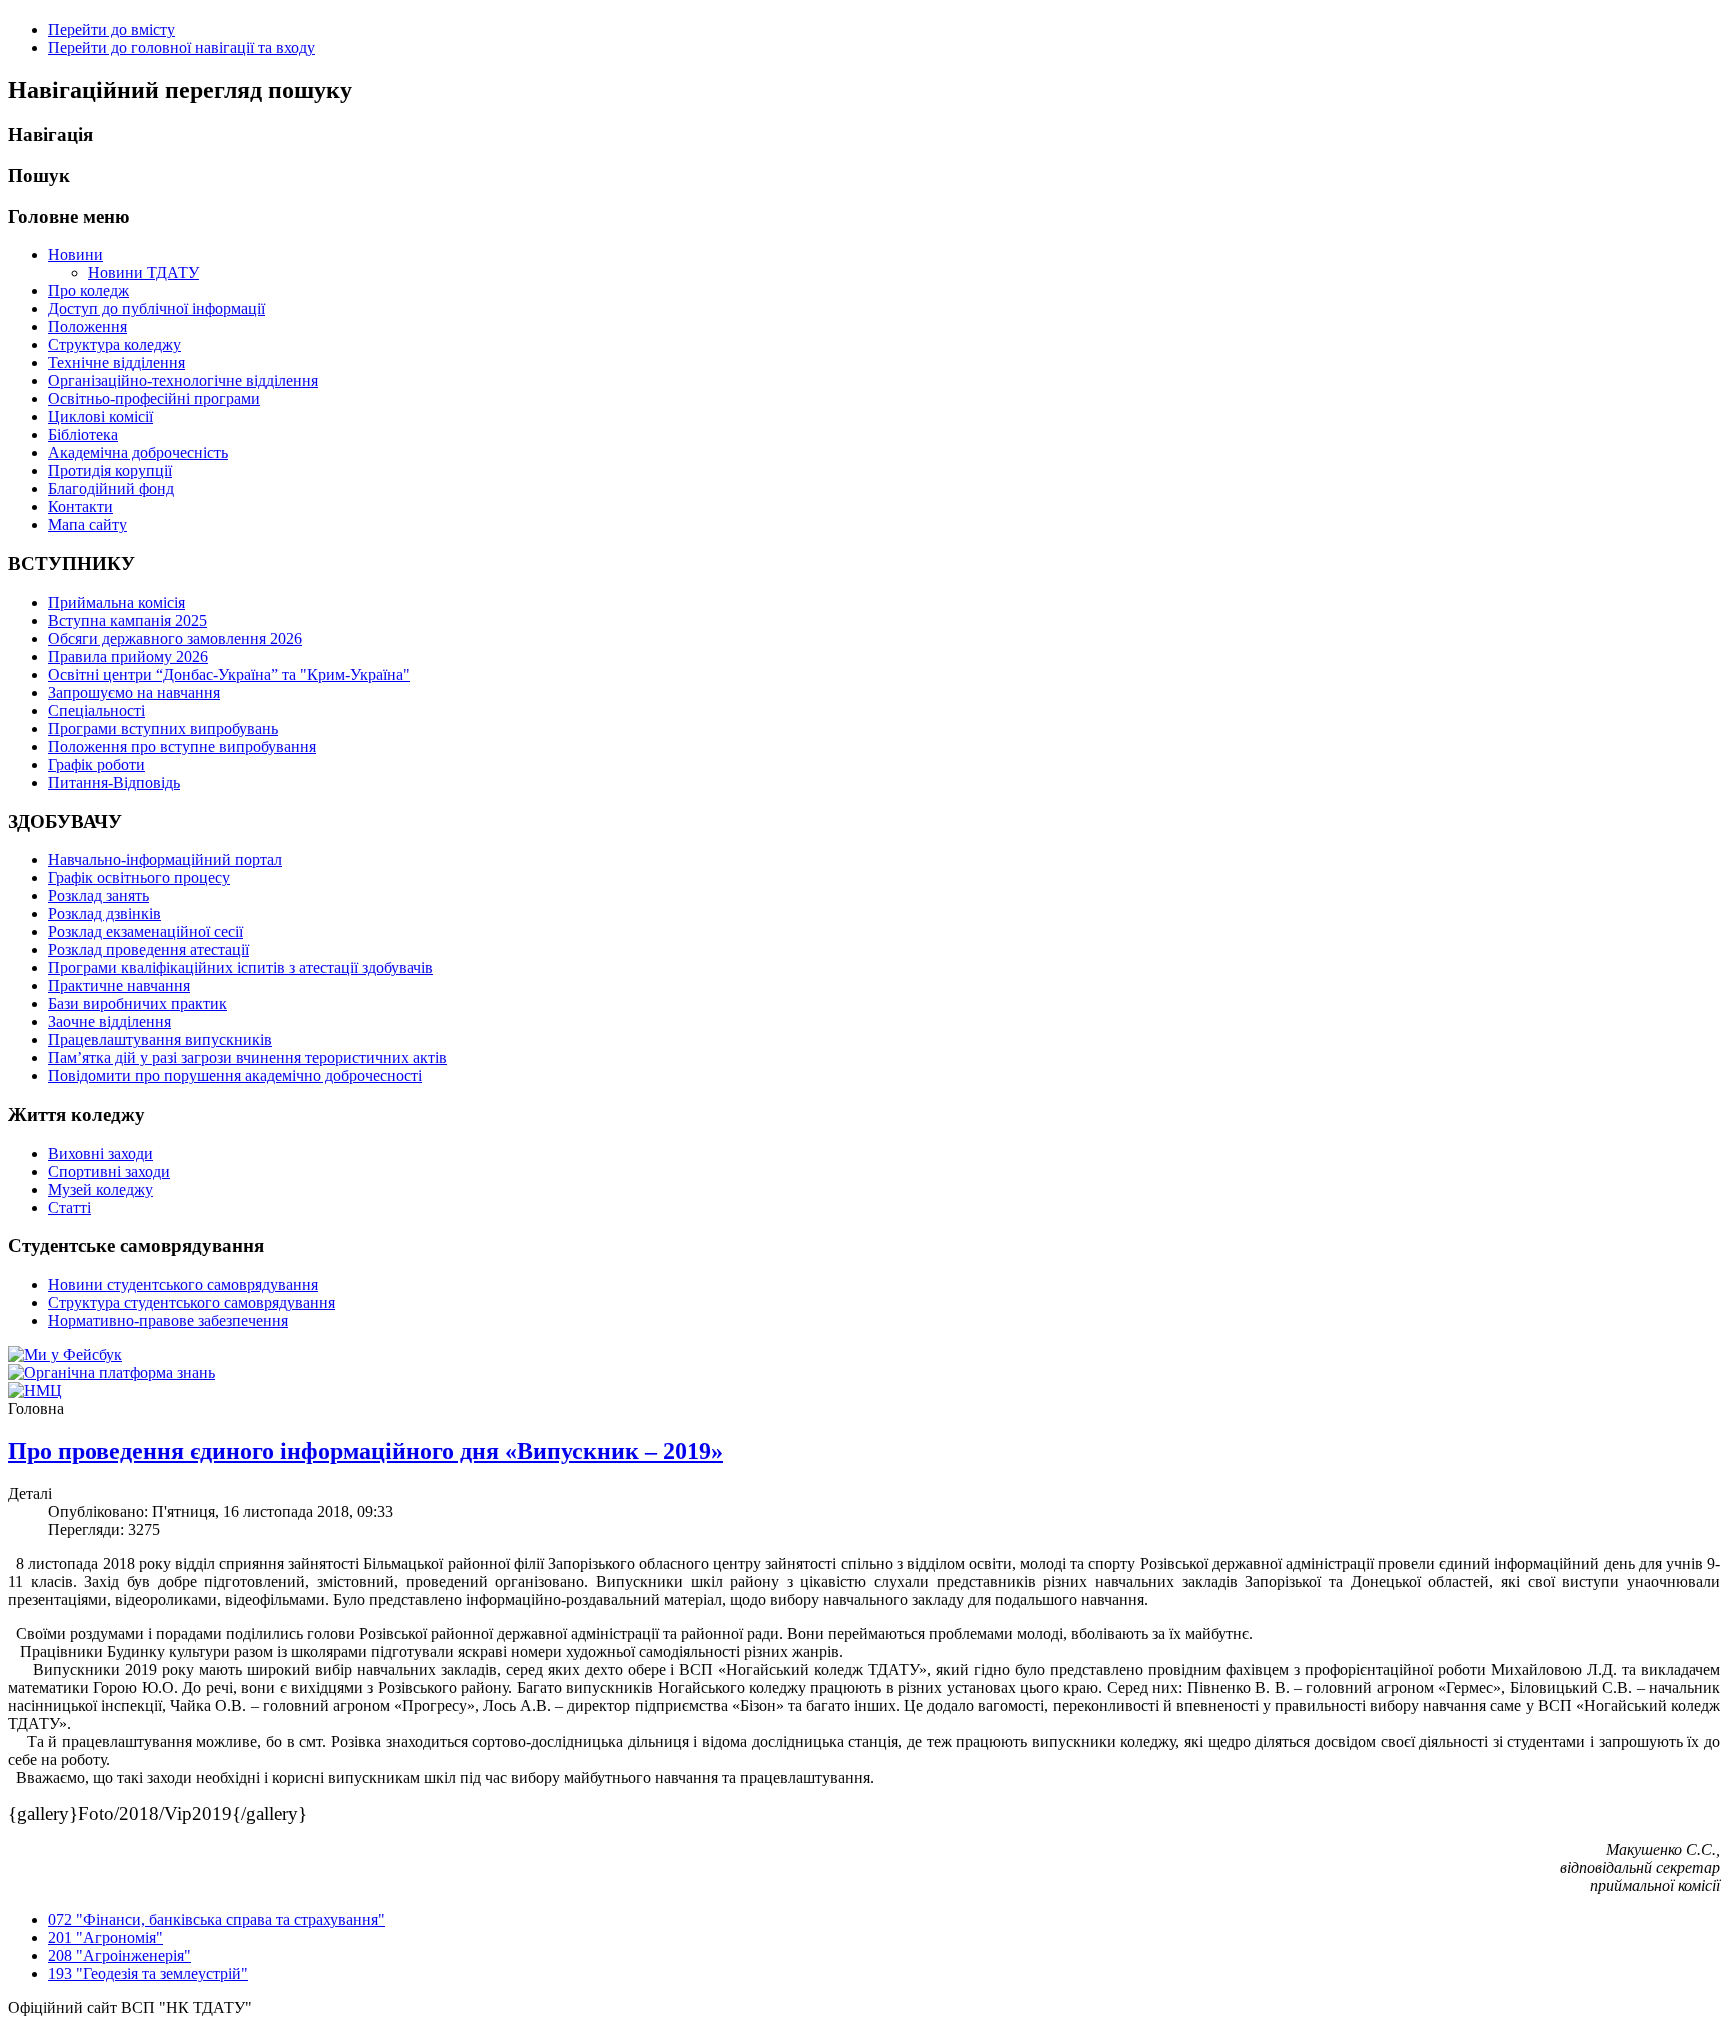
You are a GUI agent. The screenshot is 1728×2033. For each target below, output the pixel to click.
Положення (87, 326)
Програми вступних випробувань (163, 728)
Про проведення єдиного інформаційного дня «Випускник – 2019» (365, 1451)
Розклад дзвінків (104, 913)
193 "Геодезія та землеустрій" (148, 1973)
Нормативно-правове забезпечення (168, 1320)
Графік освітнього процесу (139, 877)
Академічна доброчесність (138, 452)
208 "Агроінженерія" (119, 1955)
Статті (69, 1207)
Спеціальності (96, 710)
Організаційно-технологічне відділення (183, 380)
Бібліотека (83, 434)
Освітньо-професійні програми (154, 398)
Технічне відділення (116, 362)
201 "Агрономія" (105, 1937)
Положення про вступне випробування (182, 746)
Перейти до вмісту (111, 29)
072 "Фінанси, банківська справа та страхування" (216, 1919)
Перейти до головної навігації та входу (181, 47)
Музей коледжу (100, 1189)
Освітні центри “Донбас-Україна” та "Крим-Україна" (229, 674)
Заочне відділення (109, 1021)
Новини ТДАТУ (143, 272)
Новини (75, 254)
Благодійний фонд (111, 488)
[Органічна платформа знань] (111, 1372)
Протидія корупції (110, 470)
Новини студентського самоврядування (183, 1284)
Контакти (80, 506)
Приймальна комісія (116, 602)
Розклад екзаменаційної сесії (145, 931)
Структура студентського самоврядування (191, 1302)
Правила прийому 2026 (128, 656)
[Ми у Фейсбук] (65, 1354)
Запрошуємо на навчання (134, 692)
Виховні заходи (100, 1153)
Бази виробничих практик (137, 1003)
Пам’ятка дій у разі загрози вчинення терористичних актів (247, 1057)
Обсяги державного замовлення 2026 (175, 638)
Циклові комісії (100, 416)
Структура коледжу (114, 344)
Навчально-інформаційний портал (165, 859)
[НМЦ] (35, 1390)
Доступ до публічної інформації (156, 308)
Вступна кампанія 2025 (127, 620)
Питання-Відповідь (114, 782)
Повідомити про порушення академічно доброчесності (235, 1075)
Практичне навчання (119, 985)
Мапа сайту (87, 524)
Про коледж (88, 290)
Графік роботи (96, 764)
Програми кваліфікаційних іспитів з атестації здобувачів (240, 967)
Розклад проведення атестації (148, 949)
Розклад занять (98, 895)
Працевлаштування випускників (160, 1039)
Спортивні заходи (109, 1171)
